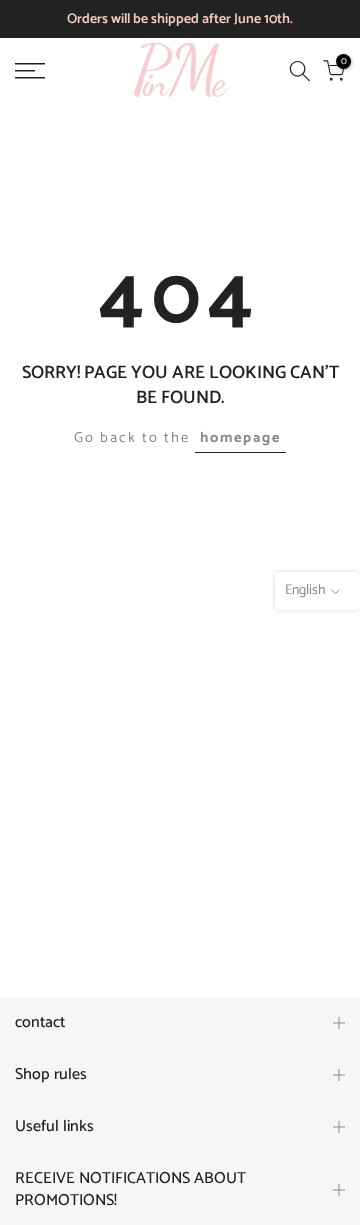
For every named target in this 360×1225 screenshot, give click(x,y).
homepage (240, 438)
